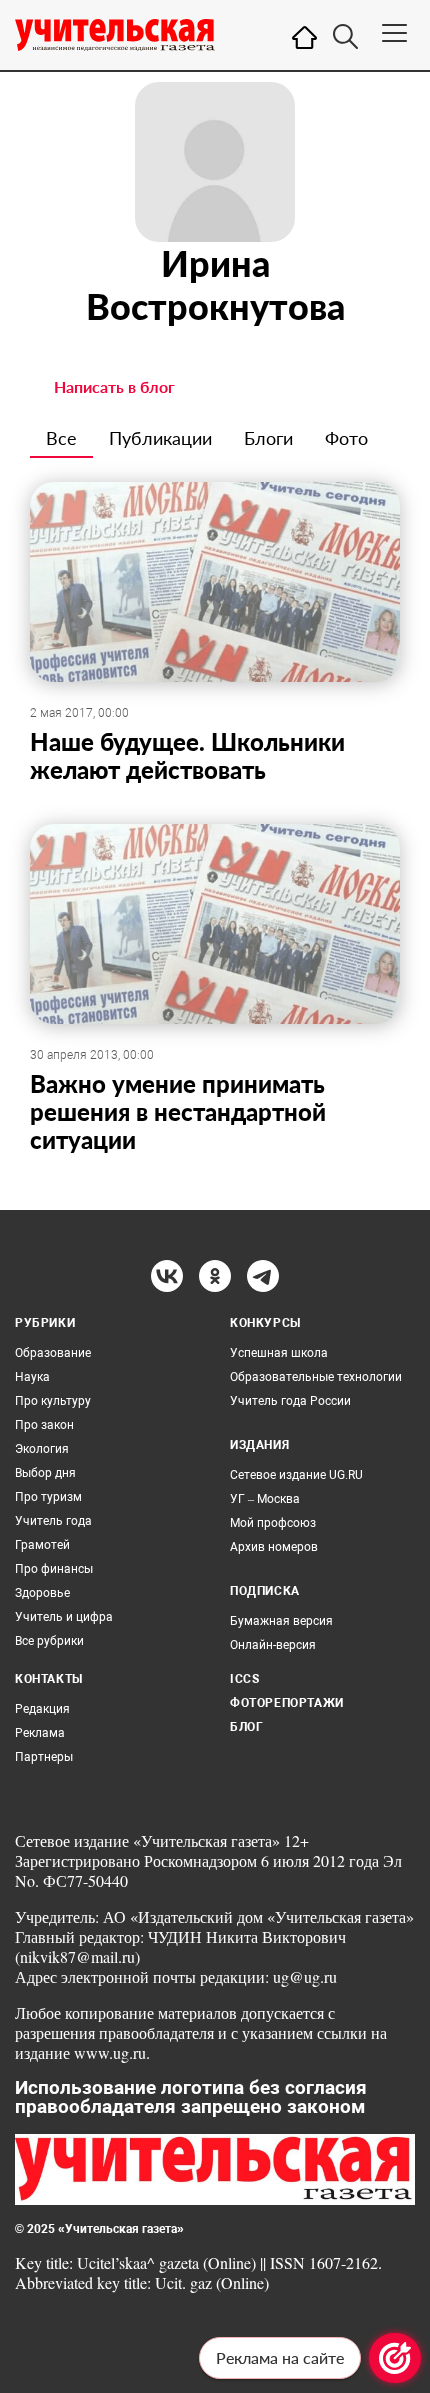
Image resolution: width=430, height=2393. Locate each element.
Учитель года (53, 1521)
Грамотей (42, 1545)
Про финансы (54, 1569)
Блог (246, 1727)
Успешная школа (279, 1353)
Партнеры (44, 1757)
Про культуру (53, 1401)
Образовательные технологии (316, 1377)
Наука (32, 1377)
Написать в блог (114, 386)
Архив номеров (274, 1547)
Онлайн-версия (273, 1645)
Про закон (44, 1425)
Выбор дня (45, 1473)
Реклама (40, 1733)
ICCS (244, 1679)
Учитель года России (290, 1401)
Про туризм (48, 1497)
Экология (42, 1449)
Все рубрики (49, 1641)
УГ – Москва (265, 1499)
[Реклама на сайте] (395, 2358)
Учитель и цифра (64, 1617)
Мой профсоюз (273, 1523)
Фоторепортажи (287, 1703)
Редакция (42, 1709)
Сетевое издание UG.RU (296, 1475)
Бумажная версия (281, 1621)
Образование (53, 1353)
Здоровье (42, 1593)
